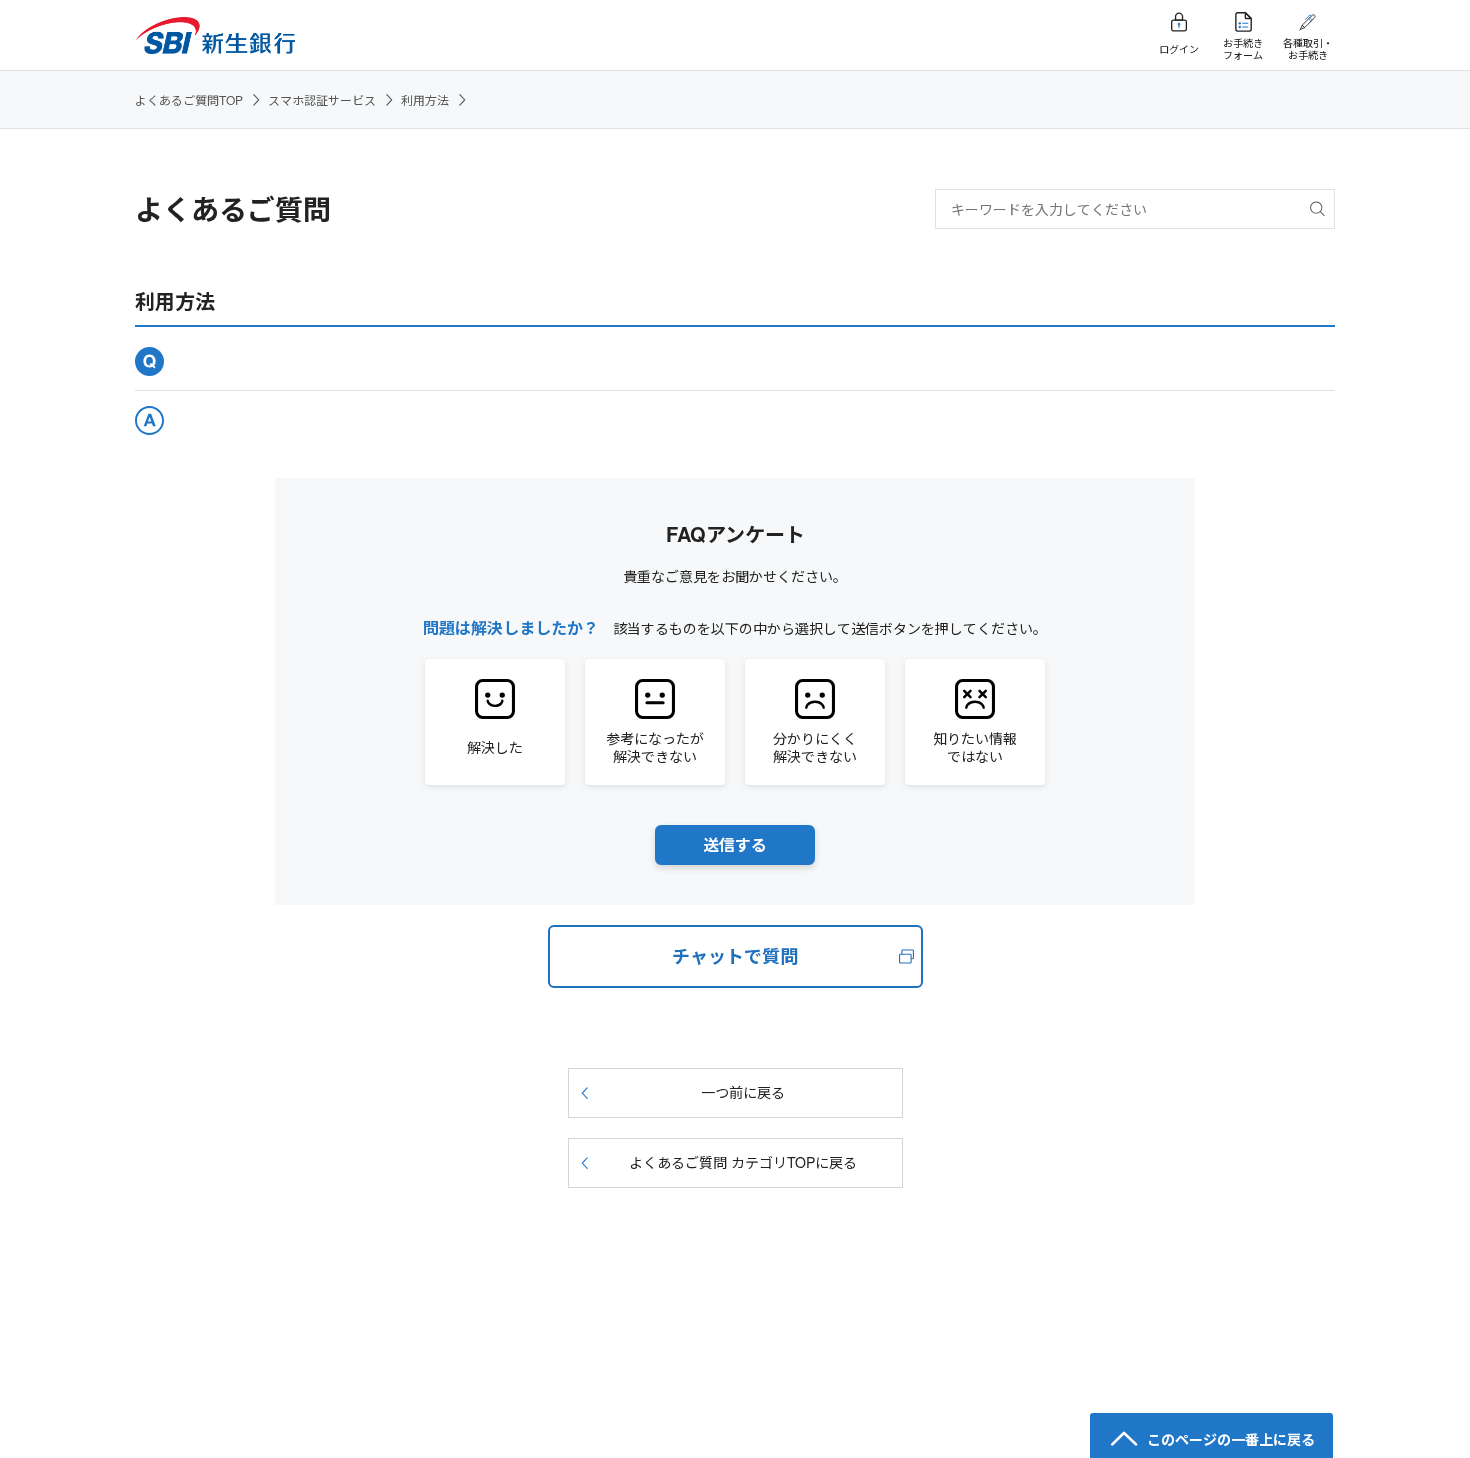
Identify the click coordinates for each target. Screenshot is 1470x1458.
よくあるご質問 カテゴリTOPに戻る (743, 1162)
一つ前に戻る (743, 1092)
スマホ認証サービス (322, 99)
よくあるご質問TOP (189, 99)
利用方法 (425, 99)
